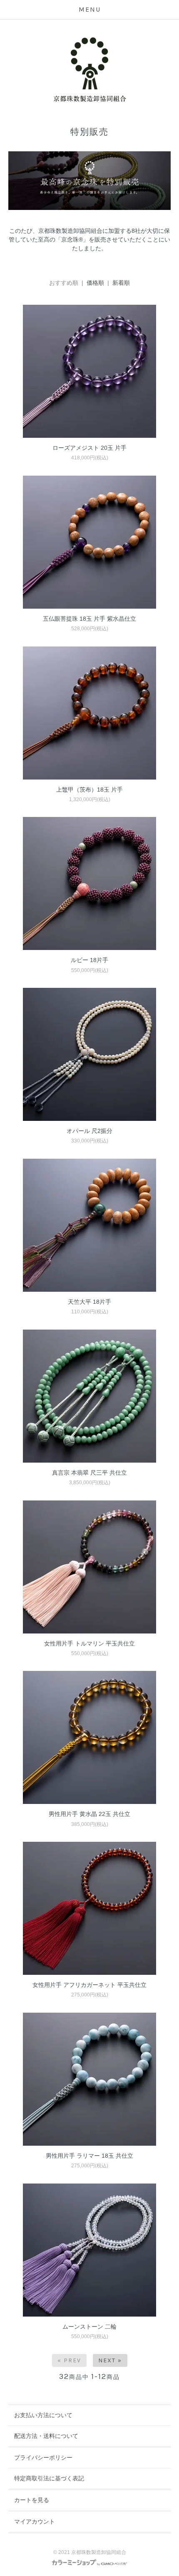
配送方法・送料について (46, 2436)
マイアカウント (35, 2522)
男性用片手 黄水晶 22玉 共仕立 (89, 1814)
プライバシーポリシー (43, 2458)
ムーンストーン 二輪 (89, 2327)
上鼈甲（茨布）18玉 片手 (89, 790)
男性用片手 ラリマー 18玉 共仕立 (89, 2156)
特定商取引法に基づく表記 (49, 2478)
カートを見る (32, 2500)
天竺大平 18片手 (89, 1302)
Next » (110, 2360)
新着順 (121, 283)
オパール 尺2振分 (89, 1131)
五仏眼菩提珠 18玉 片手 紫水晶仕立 (89, 619)
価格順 (95, 283)
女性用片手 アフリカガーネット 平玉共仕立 (89, 1985)
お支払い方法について (43, 2415)
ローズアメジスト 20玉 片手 (89, 448)
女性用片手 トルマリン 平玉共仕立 (89, 1643)
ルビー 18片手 (89, 960)
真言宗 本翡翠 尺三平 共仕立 (89, 1473)
